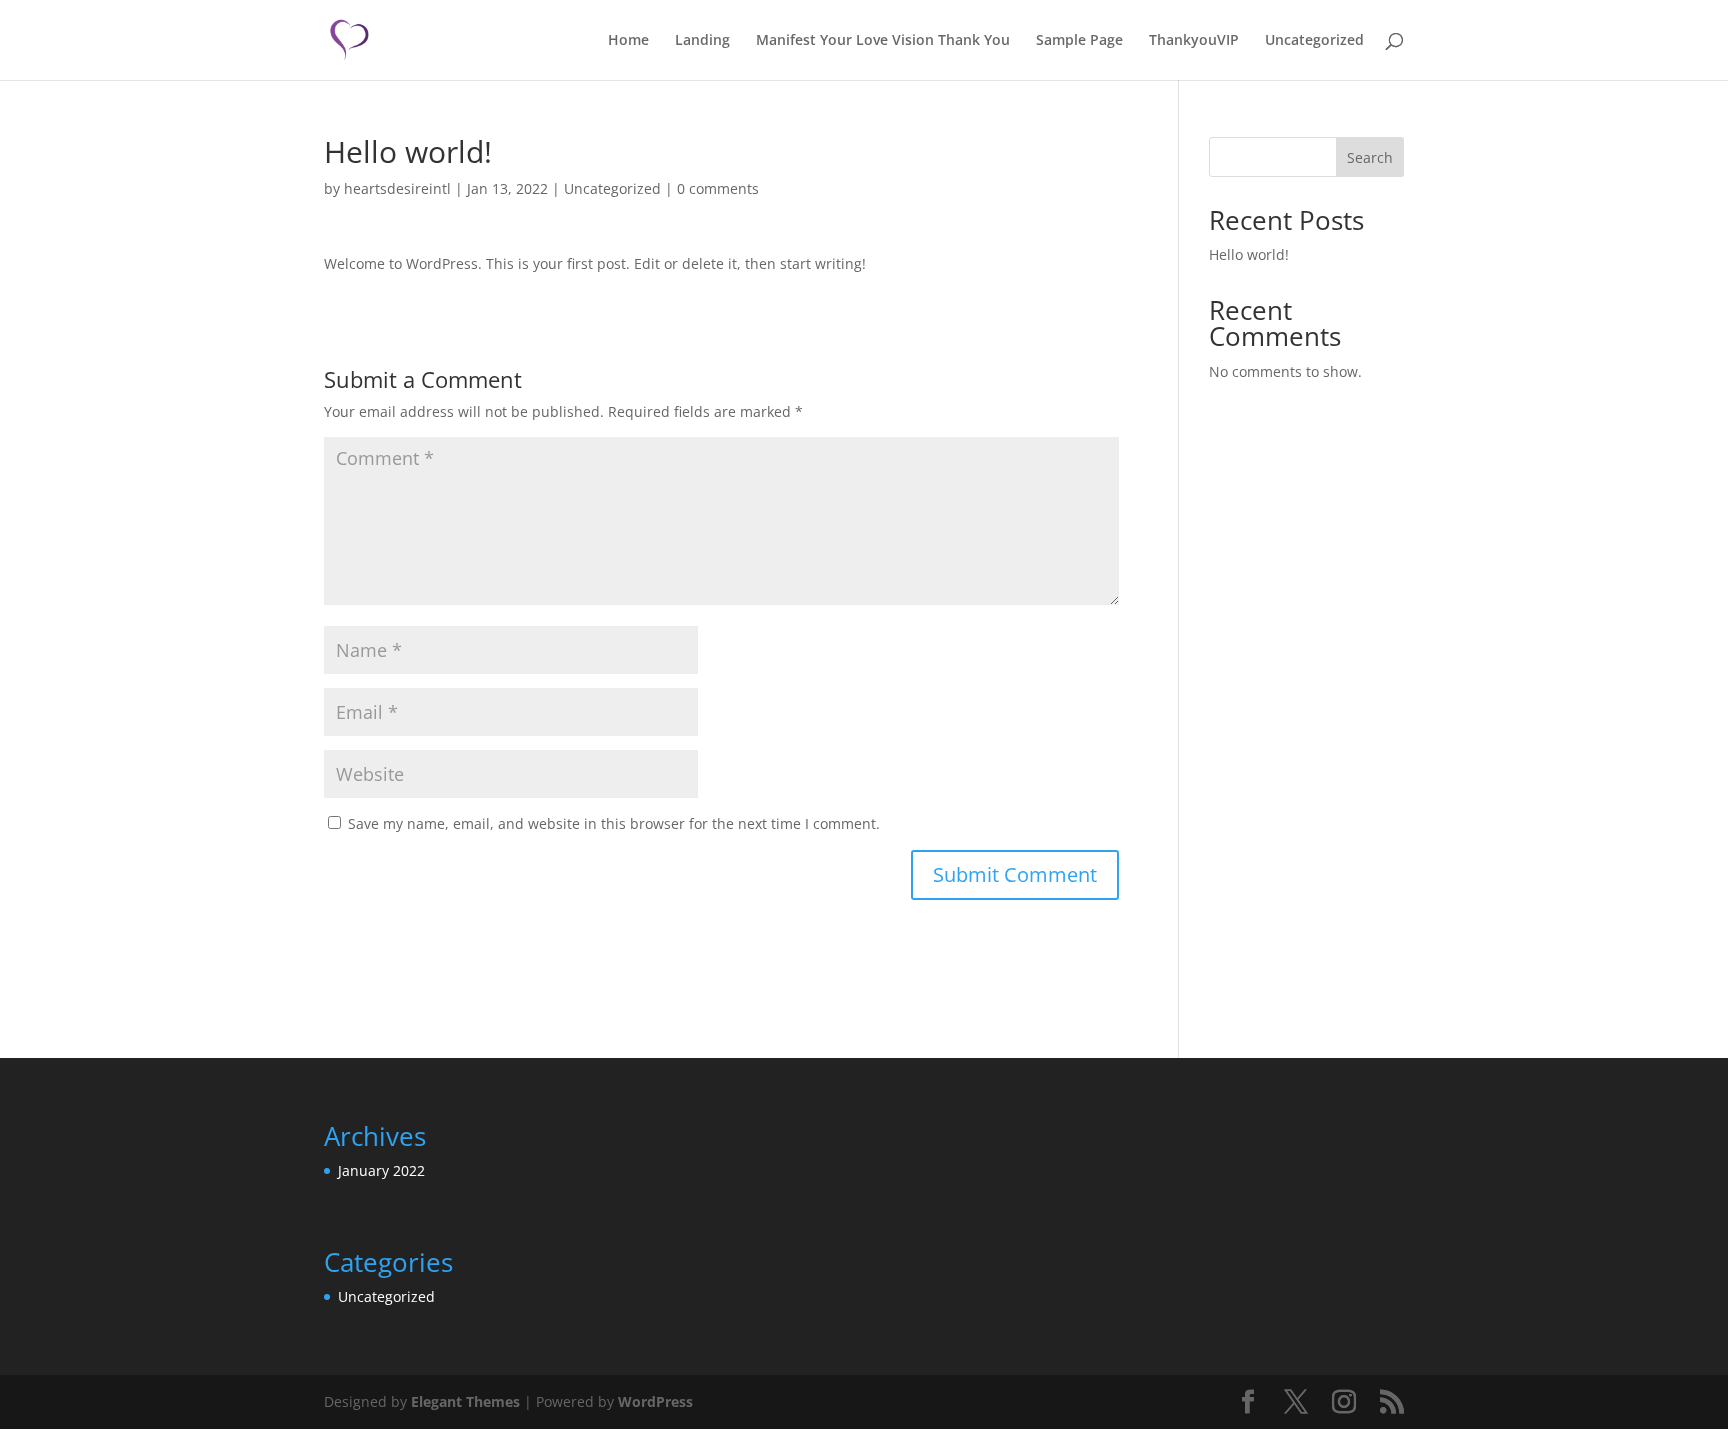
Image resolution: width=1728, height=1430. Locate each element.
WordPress (655, 1401)
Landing (702, 41)
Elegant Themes (465, 1401)
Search (1370, 157)
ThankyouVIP (1194, 41)
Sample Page (1079, 41)
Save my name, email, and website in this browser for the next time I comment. (614, 823)
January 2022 (381, 1170)
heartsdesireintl (397, 188)
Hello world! (1249, 254)
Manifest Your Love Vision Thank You (883, 41)
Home (628, 41)
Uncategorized (1314, 41)
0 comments (718, 188)
